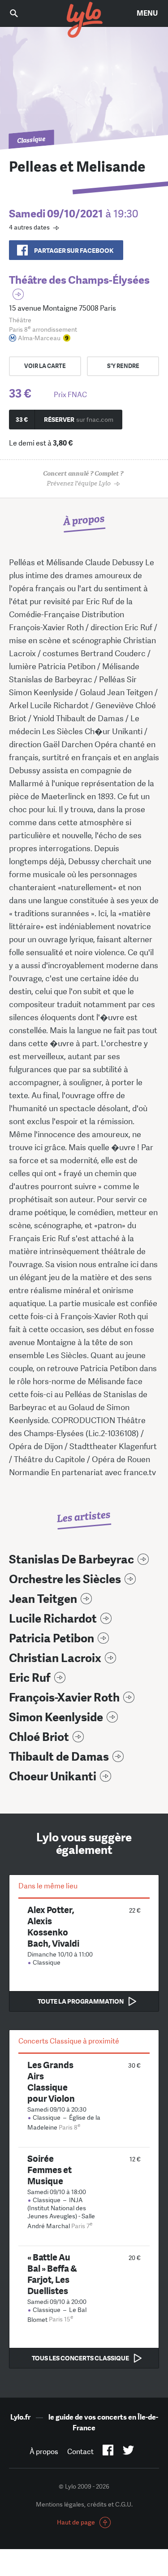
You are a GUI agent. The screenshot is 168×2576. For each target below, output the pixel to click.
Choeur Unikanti (53, 1777)
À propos (44, 2452)
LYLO (84, 20)
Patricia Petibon (52, 1639)
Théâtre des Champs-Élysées (79, 280)
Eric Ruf (30, 1678)
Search (20, 13)
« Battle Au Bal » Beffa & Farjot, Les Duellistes (52, 2274)
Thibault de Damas (59, 1757)
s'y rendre (123, 366)
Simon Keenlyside (56, 1717)
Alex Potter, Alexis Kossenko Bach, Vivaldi (53, 1927)
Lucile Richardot (53, 1619)
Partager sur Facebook (74, 251)
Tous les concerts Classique (80, 2358)
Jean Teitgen (43, 1599)
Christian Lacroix (55, 1658)
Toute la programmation (81, 2001)
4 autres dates (29, 227)
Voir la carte (45, 366)
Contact (80, 2452)
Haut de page (76, 2522)
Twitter (128, 2452)
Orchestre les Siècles (65, 1579)
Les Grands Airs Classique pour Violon (51, 2082)
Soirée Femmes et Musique (50, 2170)
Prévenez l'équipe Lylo (83, 478)
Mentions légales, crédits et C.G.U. (84, 2504)
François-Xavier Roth (64, 1698)
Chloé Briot (39, 1737)
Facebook (108, 2452)
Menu (147, 13)
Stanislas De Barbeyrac (71, 1560)
